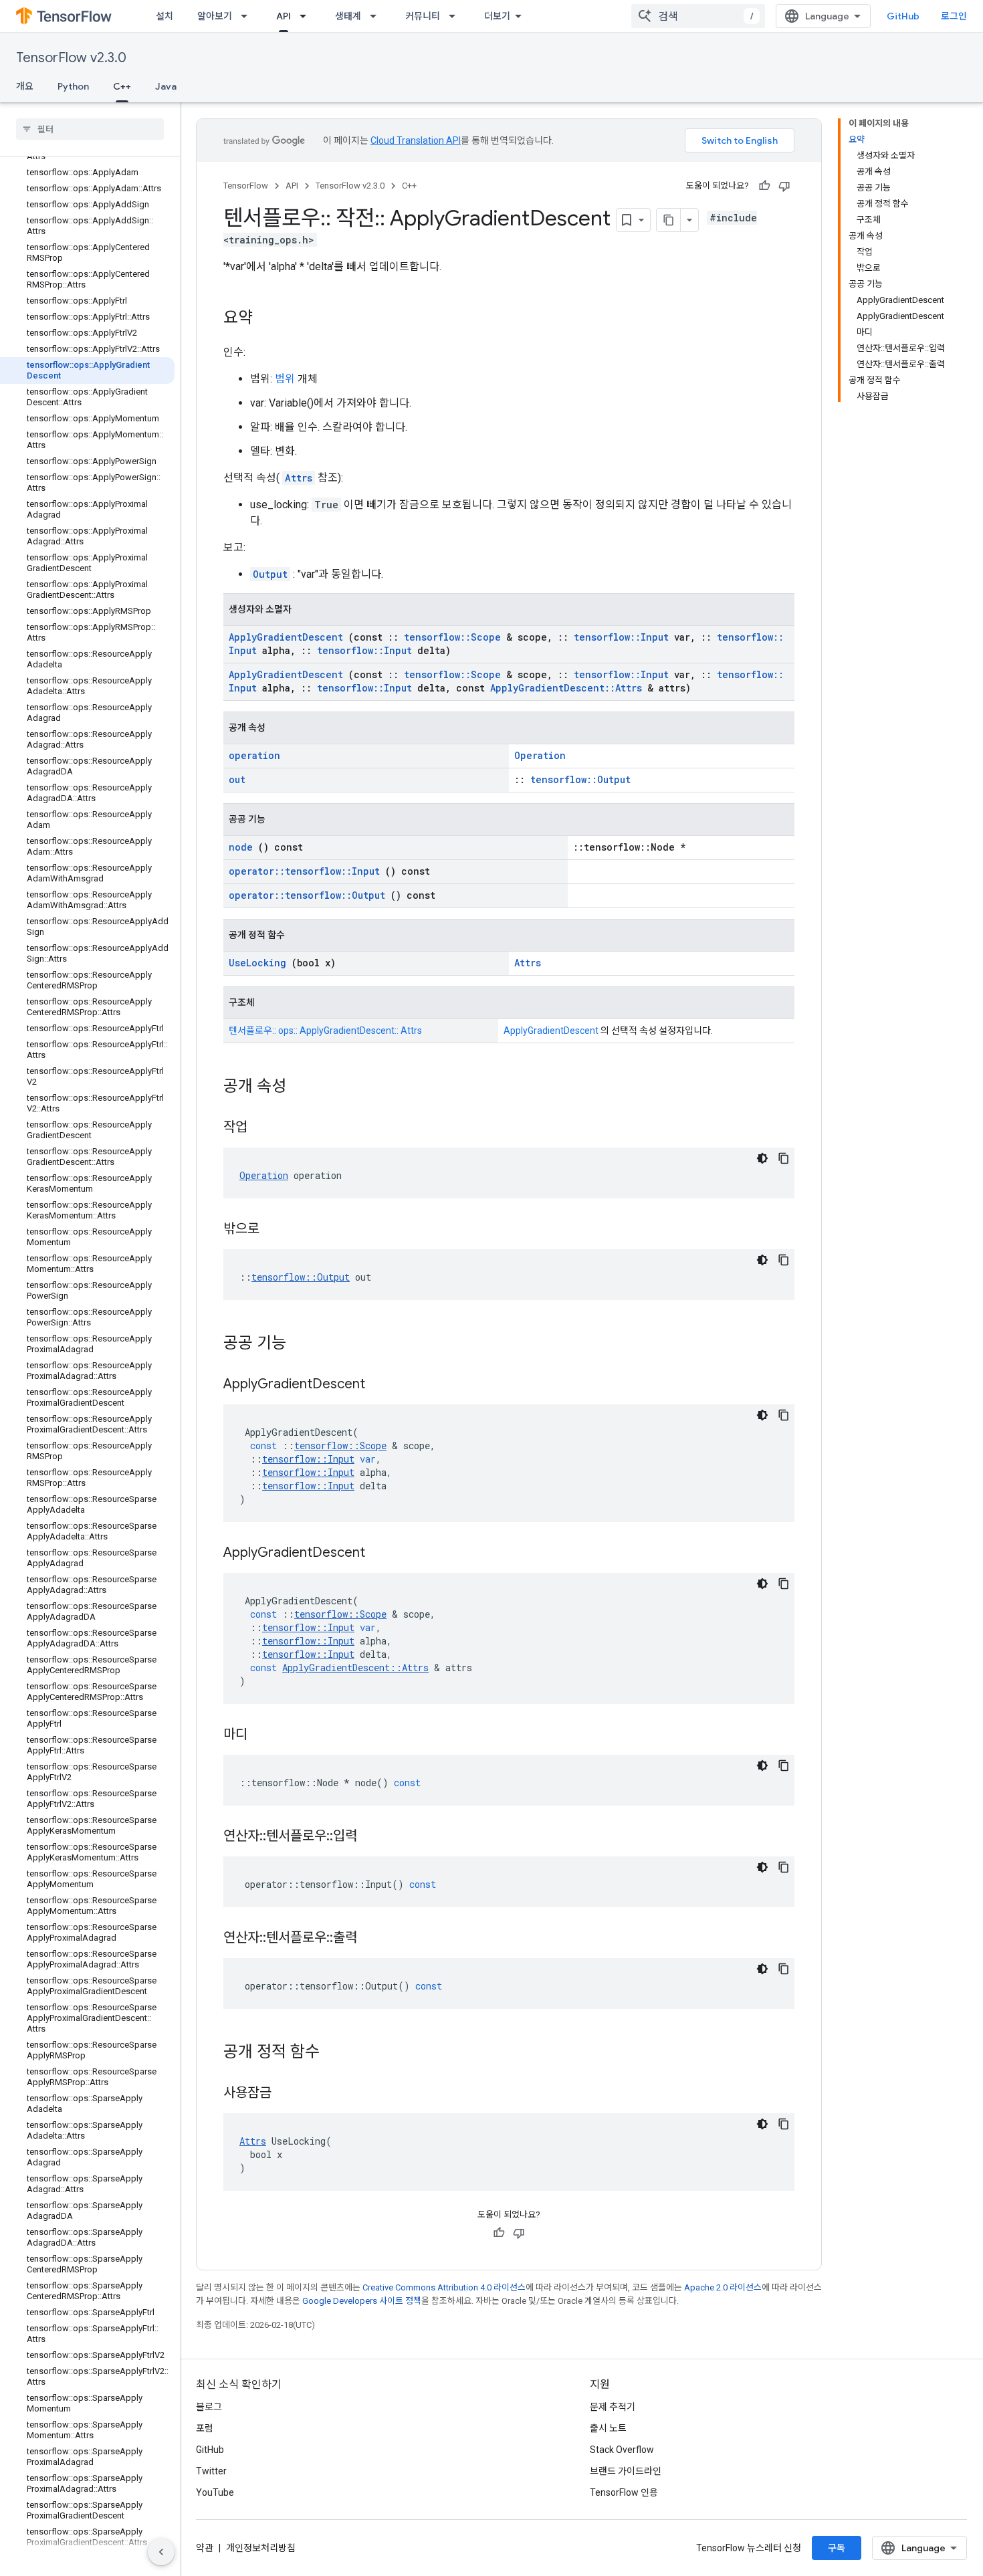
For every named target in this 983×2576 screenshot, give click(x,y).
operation (254, 755)
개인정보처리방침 (261, 2548)
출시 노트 (608, 2428)
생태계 (348, 16)
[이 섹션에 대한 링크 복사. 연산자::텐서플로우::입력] (374, 1837)
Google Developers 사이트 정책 (362, 2301)
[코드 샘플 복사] (784, 1158)
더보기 (497, 16)
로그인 (954, 16)
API (284, 16)
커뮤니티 (423, 16)
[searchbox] (90, 129)
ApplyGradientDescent (286, 637)
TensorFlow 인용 (624, 2492)
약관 (205, 2548)
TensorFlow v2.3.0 (71, 58)
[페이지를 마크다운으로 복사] (669, 220)
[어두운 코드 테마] (762, 1158)
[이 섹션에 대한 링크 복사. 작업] (264, 1128)
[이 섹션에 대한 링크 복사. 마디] (264, 1735)
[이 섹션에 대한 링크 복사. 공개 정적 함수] (333, 2053)
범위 (285, 379)
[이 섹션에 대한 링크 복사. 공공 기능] (300, 1344)
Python (73, 86)
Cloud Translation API (416, 140)
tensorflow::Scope (452, 637)
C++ (122, 86)
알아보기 (215, 16)
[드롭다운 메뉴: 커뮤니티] (456, 16)
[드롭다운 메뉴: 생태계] (377, 16)
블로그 (209, 2407)
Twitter (211, 2471)
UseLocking (257, 963)
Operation (540, 755)
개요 (25, 86)
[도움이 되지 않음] (784, 186)
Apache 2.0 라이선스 (723, 2287)
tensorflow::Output (580, 779)
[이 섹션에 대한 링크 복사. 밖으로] (276, 1230)
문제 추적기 (613, 2407)
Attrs (299, 478)
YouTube (215, 2492)
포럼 (205, 2428)
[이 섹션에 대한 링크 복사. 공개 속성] (300, 1087)
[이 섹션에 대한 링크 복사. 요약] (266, 319)
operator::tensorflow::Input (304, 871)
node (241, 847)
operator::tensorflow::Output (307, 895)
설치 (165, 16)
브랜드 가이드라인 (626, 2471)
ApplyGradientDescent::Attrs (566, 688)
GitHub (903, 16)
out (237, 779)
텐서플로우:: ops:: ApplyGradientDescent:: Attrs (325, 1031)
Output (270, 574)
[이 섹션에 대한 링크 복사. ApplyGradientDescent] (382, 1385)
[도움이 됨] (764, 186)
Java (166, 86)
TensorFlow (246, 186)
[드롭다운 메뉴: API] (307, 16)
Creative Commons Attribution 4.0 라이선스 (444, 2287)
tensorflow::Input (621, 637)
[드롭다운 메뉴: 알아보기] (248, 16)
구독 (837, 2548)
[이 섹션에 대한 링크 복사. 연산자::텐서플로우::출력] (374, 1939)
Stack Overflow (622, 2450)
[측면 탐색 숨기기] (161, 2552)
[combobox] (698, 16)
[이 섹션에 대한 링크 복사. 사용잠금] (288, 2094)
